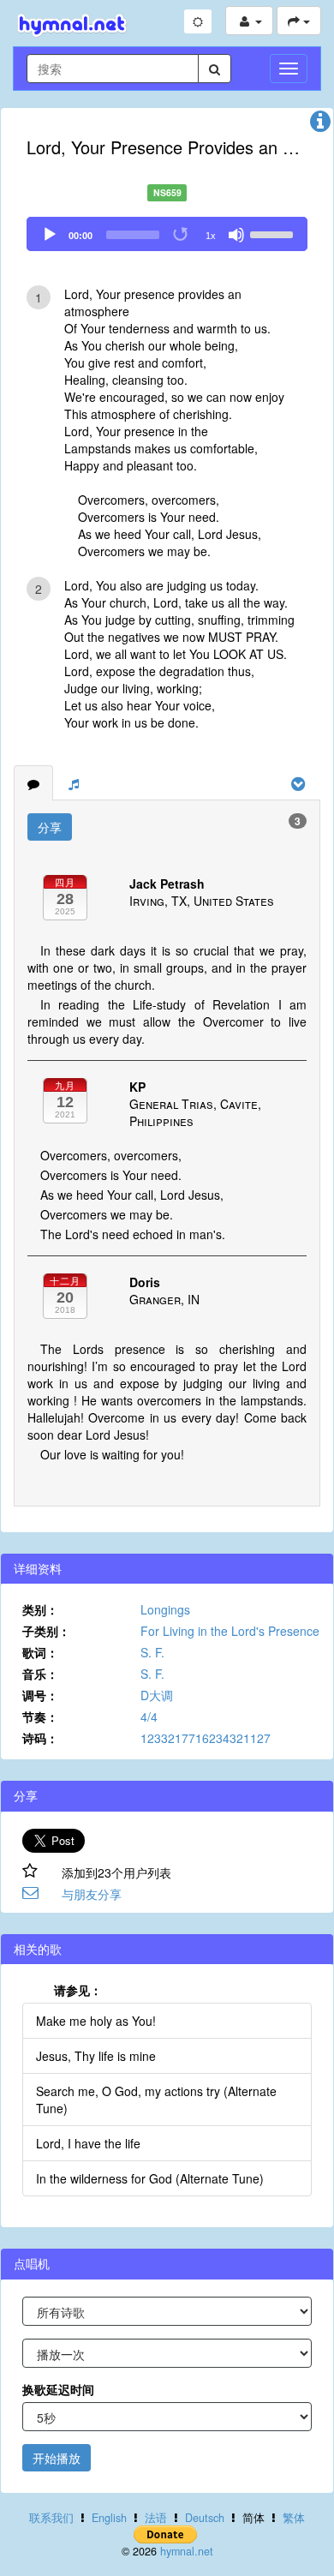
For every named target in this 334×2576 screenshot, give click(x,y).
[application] (167, 234)
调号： (40, 1695)
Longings (165, 1609)
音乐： (40, 1674)
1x (211, 236)
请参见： (78, 1990)
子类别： (46, 1631)
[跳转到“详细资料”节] (320, 125)
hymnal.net (187, 2551)
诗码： (40, 1738)
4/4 (149, 1716)
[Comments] (33, 783)
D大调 (157, 1695)
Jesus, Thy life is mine (96, 2056)
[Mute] (236, 235)
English (109, 2518)
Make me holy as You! (96, 2021)
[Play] (50, 235)
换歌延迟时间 (58, 2389)
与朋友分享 (92, 1894)
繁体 (294, 2518)
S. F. (152, 1652)
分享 (50, 827)
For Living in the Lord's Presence (230, 1631)
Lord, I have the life (88, 2143)
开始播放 (57, 2458)
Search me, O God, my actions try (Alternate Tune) (156, 2100)
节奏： (40, 1716)
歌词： (40, 1652)
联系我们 (51, 2518)
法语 (156, 2518)
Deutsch (205, 2518)
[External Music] (74, 783)
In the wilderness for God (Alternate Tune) (150, 2178)
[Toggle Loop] (182, 235)
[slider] (274, 233)
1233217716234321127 (206, 1738)
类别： (40, 1609)
